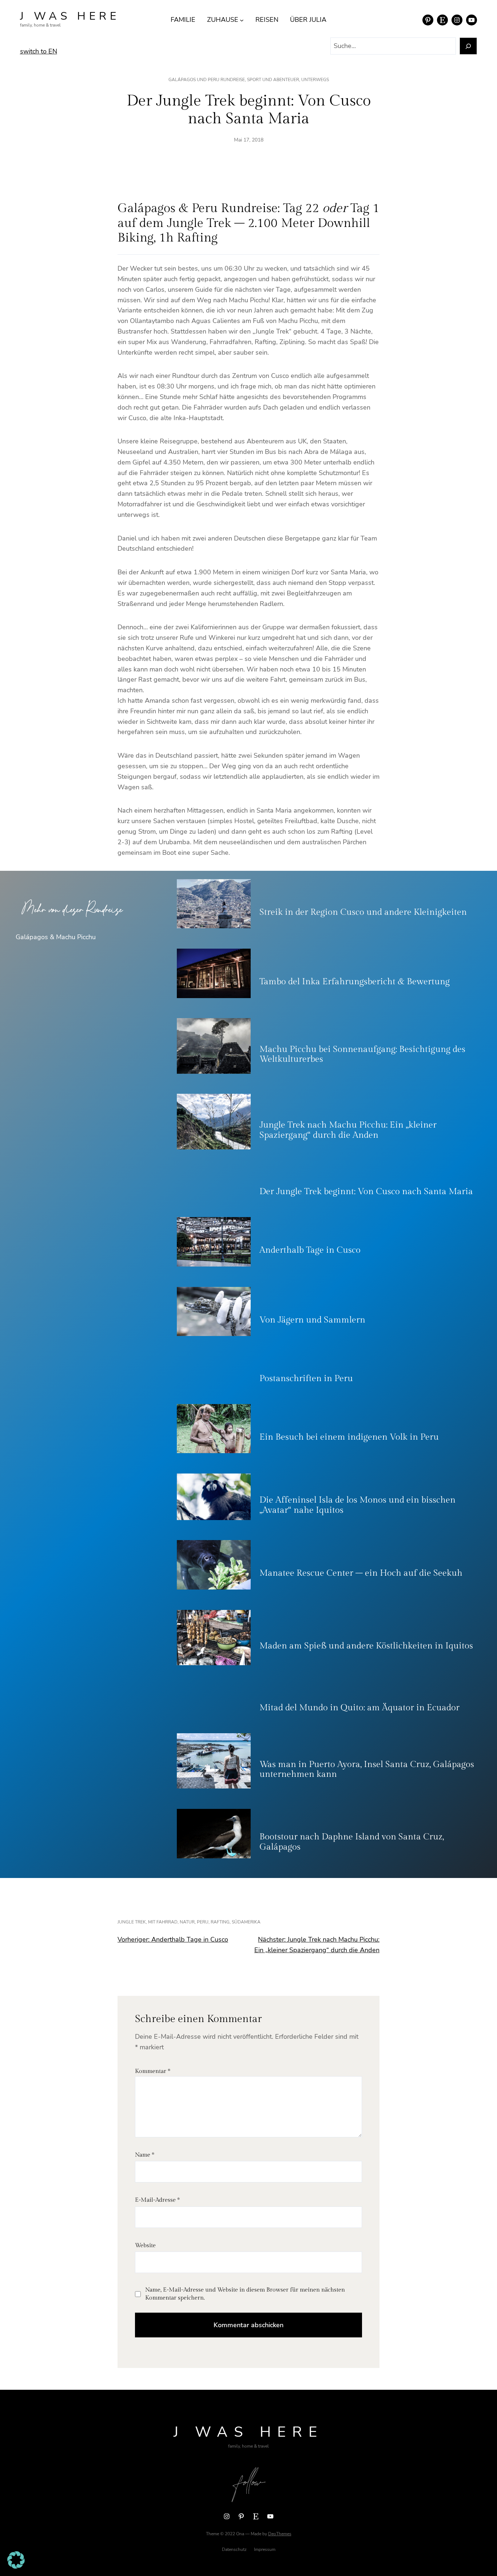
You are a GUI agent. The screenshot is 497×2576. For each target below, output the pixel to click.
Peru (203, 1922)
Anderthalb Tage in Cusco (310, 1250)
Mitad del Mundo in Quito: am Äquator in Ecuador (359, 1708)
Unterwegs (315, 80)
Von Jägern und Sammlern (312, 1320)
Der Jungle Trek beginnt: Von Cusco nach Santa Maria (366, 1192)
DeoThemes (280, 2534)
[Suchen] (468, 46)
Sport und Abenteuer (273, 80)
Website (145, 2246)
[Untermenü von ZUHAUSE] (242, 20)
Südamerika (246, 1922)
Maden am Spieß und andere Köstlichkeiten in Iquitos (366, 1646)
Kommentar (153, 2071)
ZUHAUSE (223, 20)
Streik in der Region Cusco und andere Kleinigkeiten (363, 912)
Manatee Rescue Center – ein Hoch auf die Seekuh (361, 1573)
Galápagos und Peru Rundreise (207, 80)
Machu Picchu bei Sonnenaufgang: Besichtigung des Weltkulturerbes (362, 1054)
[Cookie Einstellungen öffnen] (16, 2567)
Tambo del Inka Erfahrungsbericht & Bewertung (355, 982)
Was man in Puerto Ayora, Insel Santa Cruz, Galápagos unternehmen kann (367, 1770)
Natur (187, 1922)
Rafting (220, 1922)
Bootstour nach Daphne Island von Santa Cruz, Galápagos (352, 1842)
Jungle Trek (132, 1922)
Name (145, 2155)
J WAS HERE (70, 16)
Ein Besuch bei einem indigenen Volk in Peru (349, 1437)
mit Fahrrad (163, 1922)
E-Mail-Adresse (157, 2200)
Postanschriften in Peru (306, 1379)
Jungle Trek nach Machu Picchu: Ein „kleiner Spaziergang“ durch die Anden (348, 1130)
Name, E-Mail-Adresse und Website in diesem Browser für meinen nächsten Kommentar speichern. (245, 2294)
